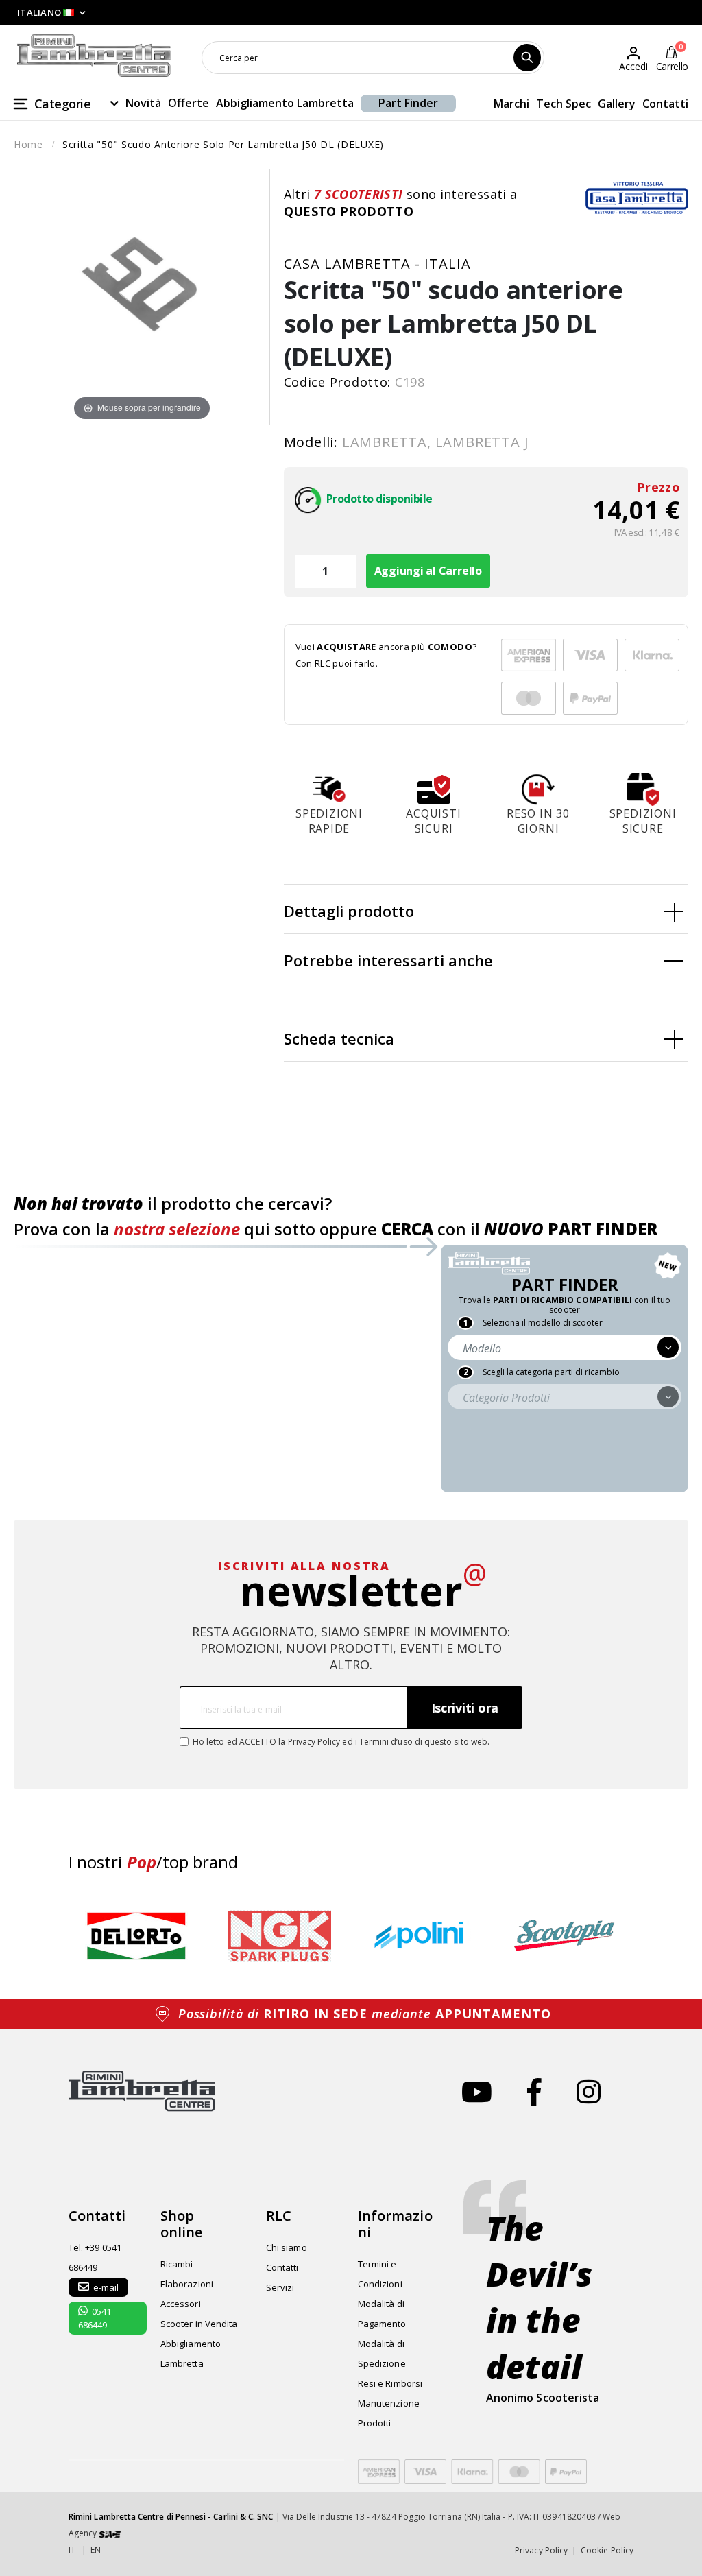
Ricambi (177, 2264)
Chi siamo (287, 2247)
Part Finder (408, 103)
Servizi (280, 2287)
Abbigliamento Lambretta (285, 103)
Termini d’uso (386, 1742)
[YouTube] (477, 2091)
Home (28, 144)
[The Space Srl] (110, 2533)
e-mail (106, 2287)
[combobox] (373, 58)
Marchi (511, 104)
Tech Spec (564, 104)
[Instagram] (589, 2091)
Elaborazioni (187, 2284)
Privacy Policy (314, 1742)
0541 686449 (95, 2318)
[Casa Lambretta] (637, 198)
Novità (143, 103)
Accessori (181, 2304)
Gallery (617, 104)
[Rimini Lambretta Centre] (94, 56)
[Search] (527, 58)
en (96, 2550)
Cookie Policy (607, 2550)
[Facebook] (534, 2091)
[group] (137, 1936)
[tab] (486, 909)
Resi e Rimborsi (390, 2383)
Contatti (665, 104)
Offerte (189, 103)
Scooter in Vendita (199, 2324)
